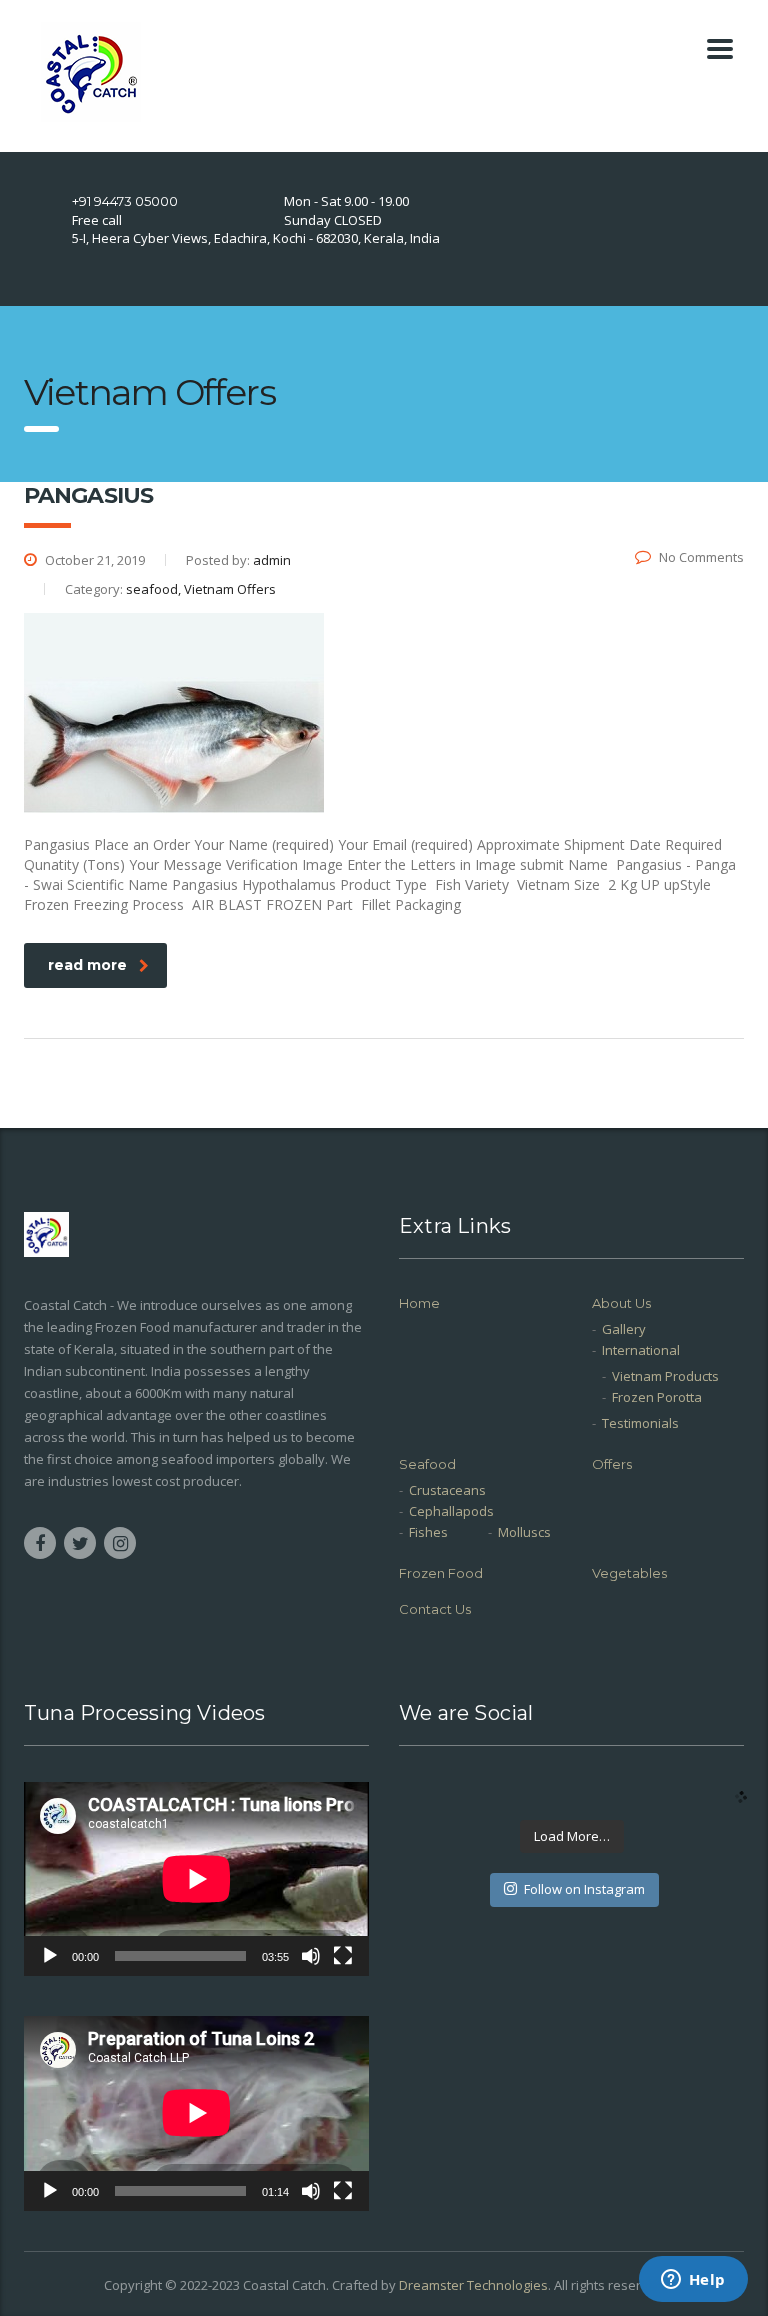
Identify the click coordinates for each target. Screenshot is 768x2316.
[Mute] (311, 1956)
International (641, 1350)
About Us (621, 1303)
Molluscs (524, 1532)
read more (87, 965)
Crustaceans (447, 1490)
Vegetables (629, 1573)
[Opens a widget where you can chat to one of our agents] (693, 2281)
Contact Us (435, 1609)
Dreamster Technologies (473, 2285)
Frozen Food (441, 1573)
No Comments (701, 557)
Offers (612, 1464)
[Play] (50, 1956)
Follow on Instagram (584, 1889)
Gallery (624, 1329)
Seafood (427, 1464)
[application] (196, 1879)
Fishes (428, 1532)
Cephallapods (451, 1511)
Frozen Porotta (657, 1397)
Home (419, 1303)
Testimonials (640, 1423)
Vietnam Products (665, 1376)
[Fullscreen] (343, 1956)
